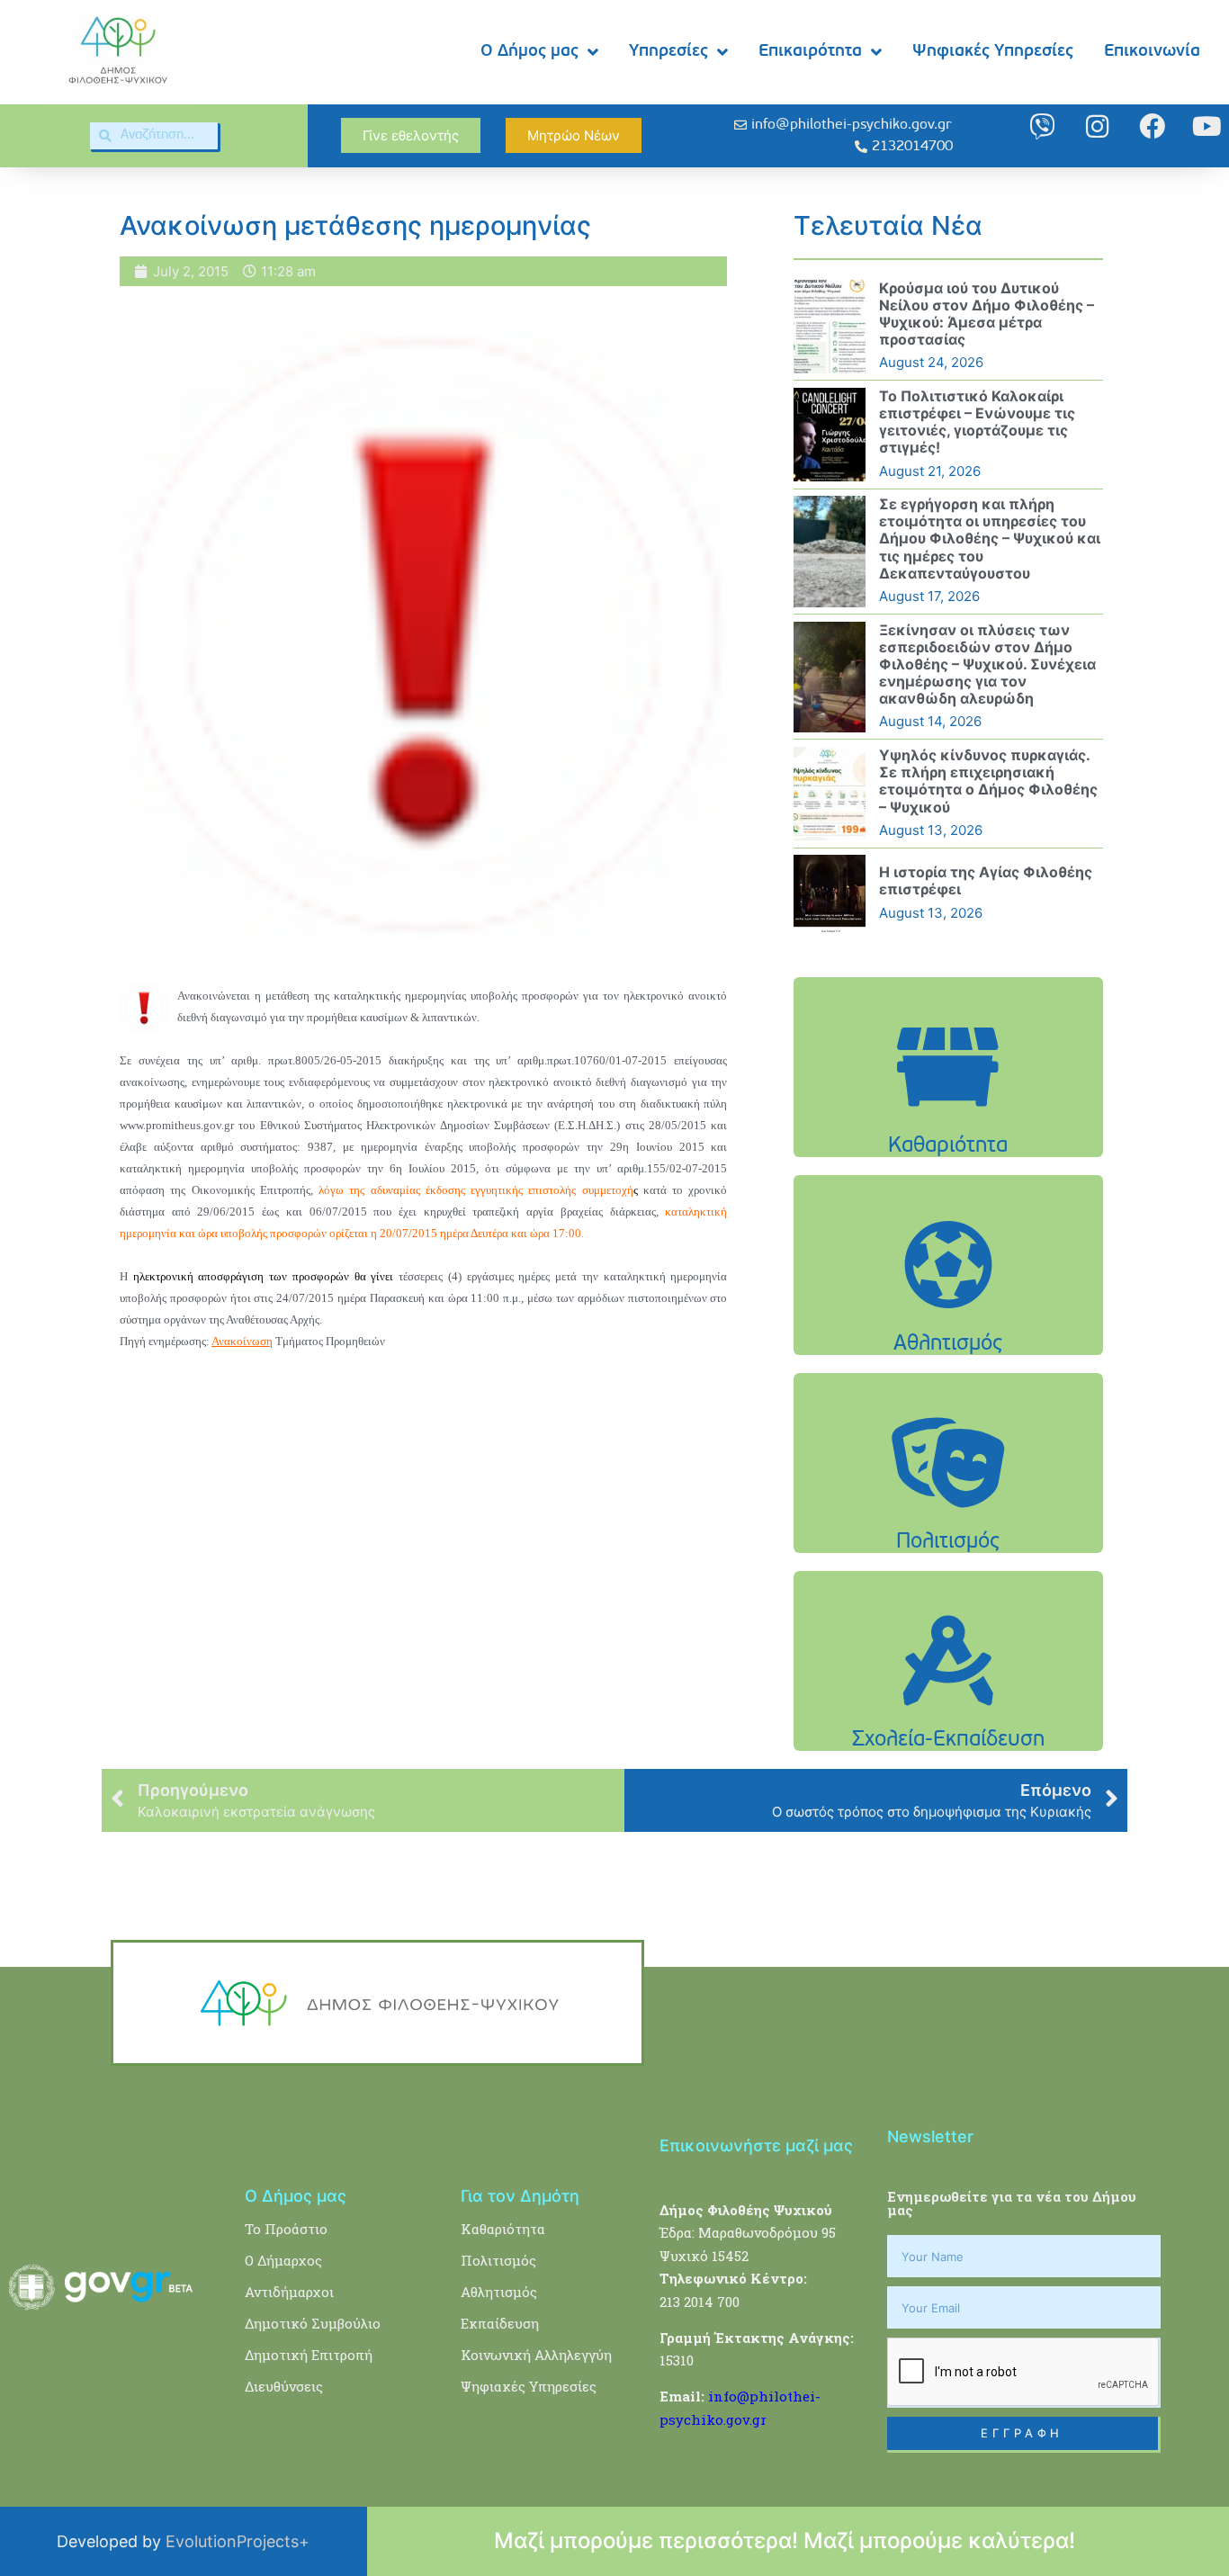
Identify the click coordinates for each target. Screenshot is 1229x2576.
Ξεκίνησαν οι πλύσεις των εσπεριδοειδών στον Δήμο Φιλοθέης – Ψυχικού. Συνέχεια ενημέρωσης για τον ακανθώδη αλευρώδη (987, 664)
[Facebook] (1152, 126)
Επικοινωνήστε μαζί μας (756, 2145)
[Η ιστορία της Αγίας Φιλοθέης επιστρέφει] (830, 893)
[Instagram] (1097, 126)
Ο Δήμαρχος (283, 2260)
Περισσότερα (948, 1113)
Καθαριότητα (503, 2229)
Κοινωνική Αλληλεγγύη (536, 2355)
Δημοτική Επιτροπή (309, 2355)
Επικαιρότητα (810, 52)
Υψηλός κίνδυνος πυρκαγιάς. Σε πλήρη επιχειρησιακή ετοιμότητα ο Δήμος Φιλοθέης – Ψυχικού (988, 781)
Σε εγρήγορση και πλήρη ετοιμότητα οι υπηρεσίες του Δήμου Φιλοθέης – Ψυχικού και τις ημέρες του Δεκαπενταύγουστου (990, 539)
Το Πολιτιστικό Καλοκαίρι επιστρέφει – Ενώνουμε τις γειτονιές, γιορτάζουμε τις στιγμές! (977, 422)
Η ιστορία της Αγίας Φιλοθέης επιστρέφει (986, 880)
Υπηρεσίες (668, 52)
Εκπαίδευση (500, 2323)
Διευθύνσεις (284, 2386)
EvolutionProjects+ (238, 2541)
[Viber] (1042, 126)
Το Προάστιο (286, 2229)
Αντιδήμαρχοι (289, 2292)
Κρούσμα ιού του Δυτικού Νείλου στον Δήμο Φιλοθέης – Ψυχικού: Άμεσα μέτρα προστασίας (987, 314)
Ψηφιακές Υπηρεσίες (993, 52)
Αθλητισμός (499, 2292)
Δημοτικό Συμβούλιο (313, 2323)
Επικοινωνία (1152, 52)
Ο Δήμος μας (529, 52)
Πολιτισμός (498, 2260)
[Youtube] (1207, 126)
